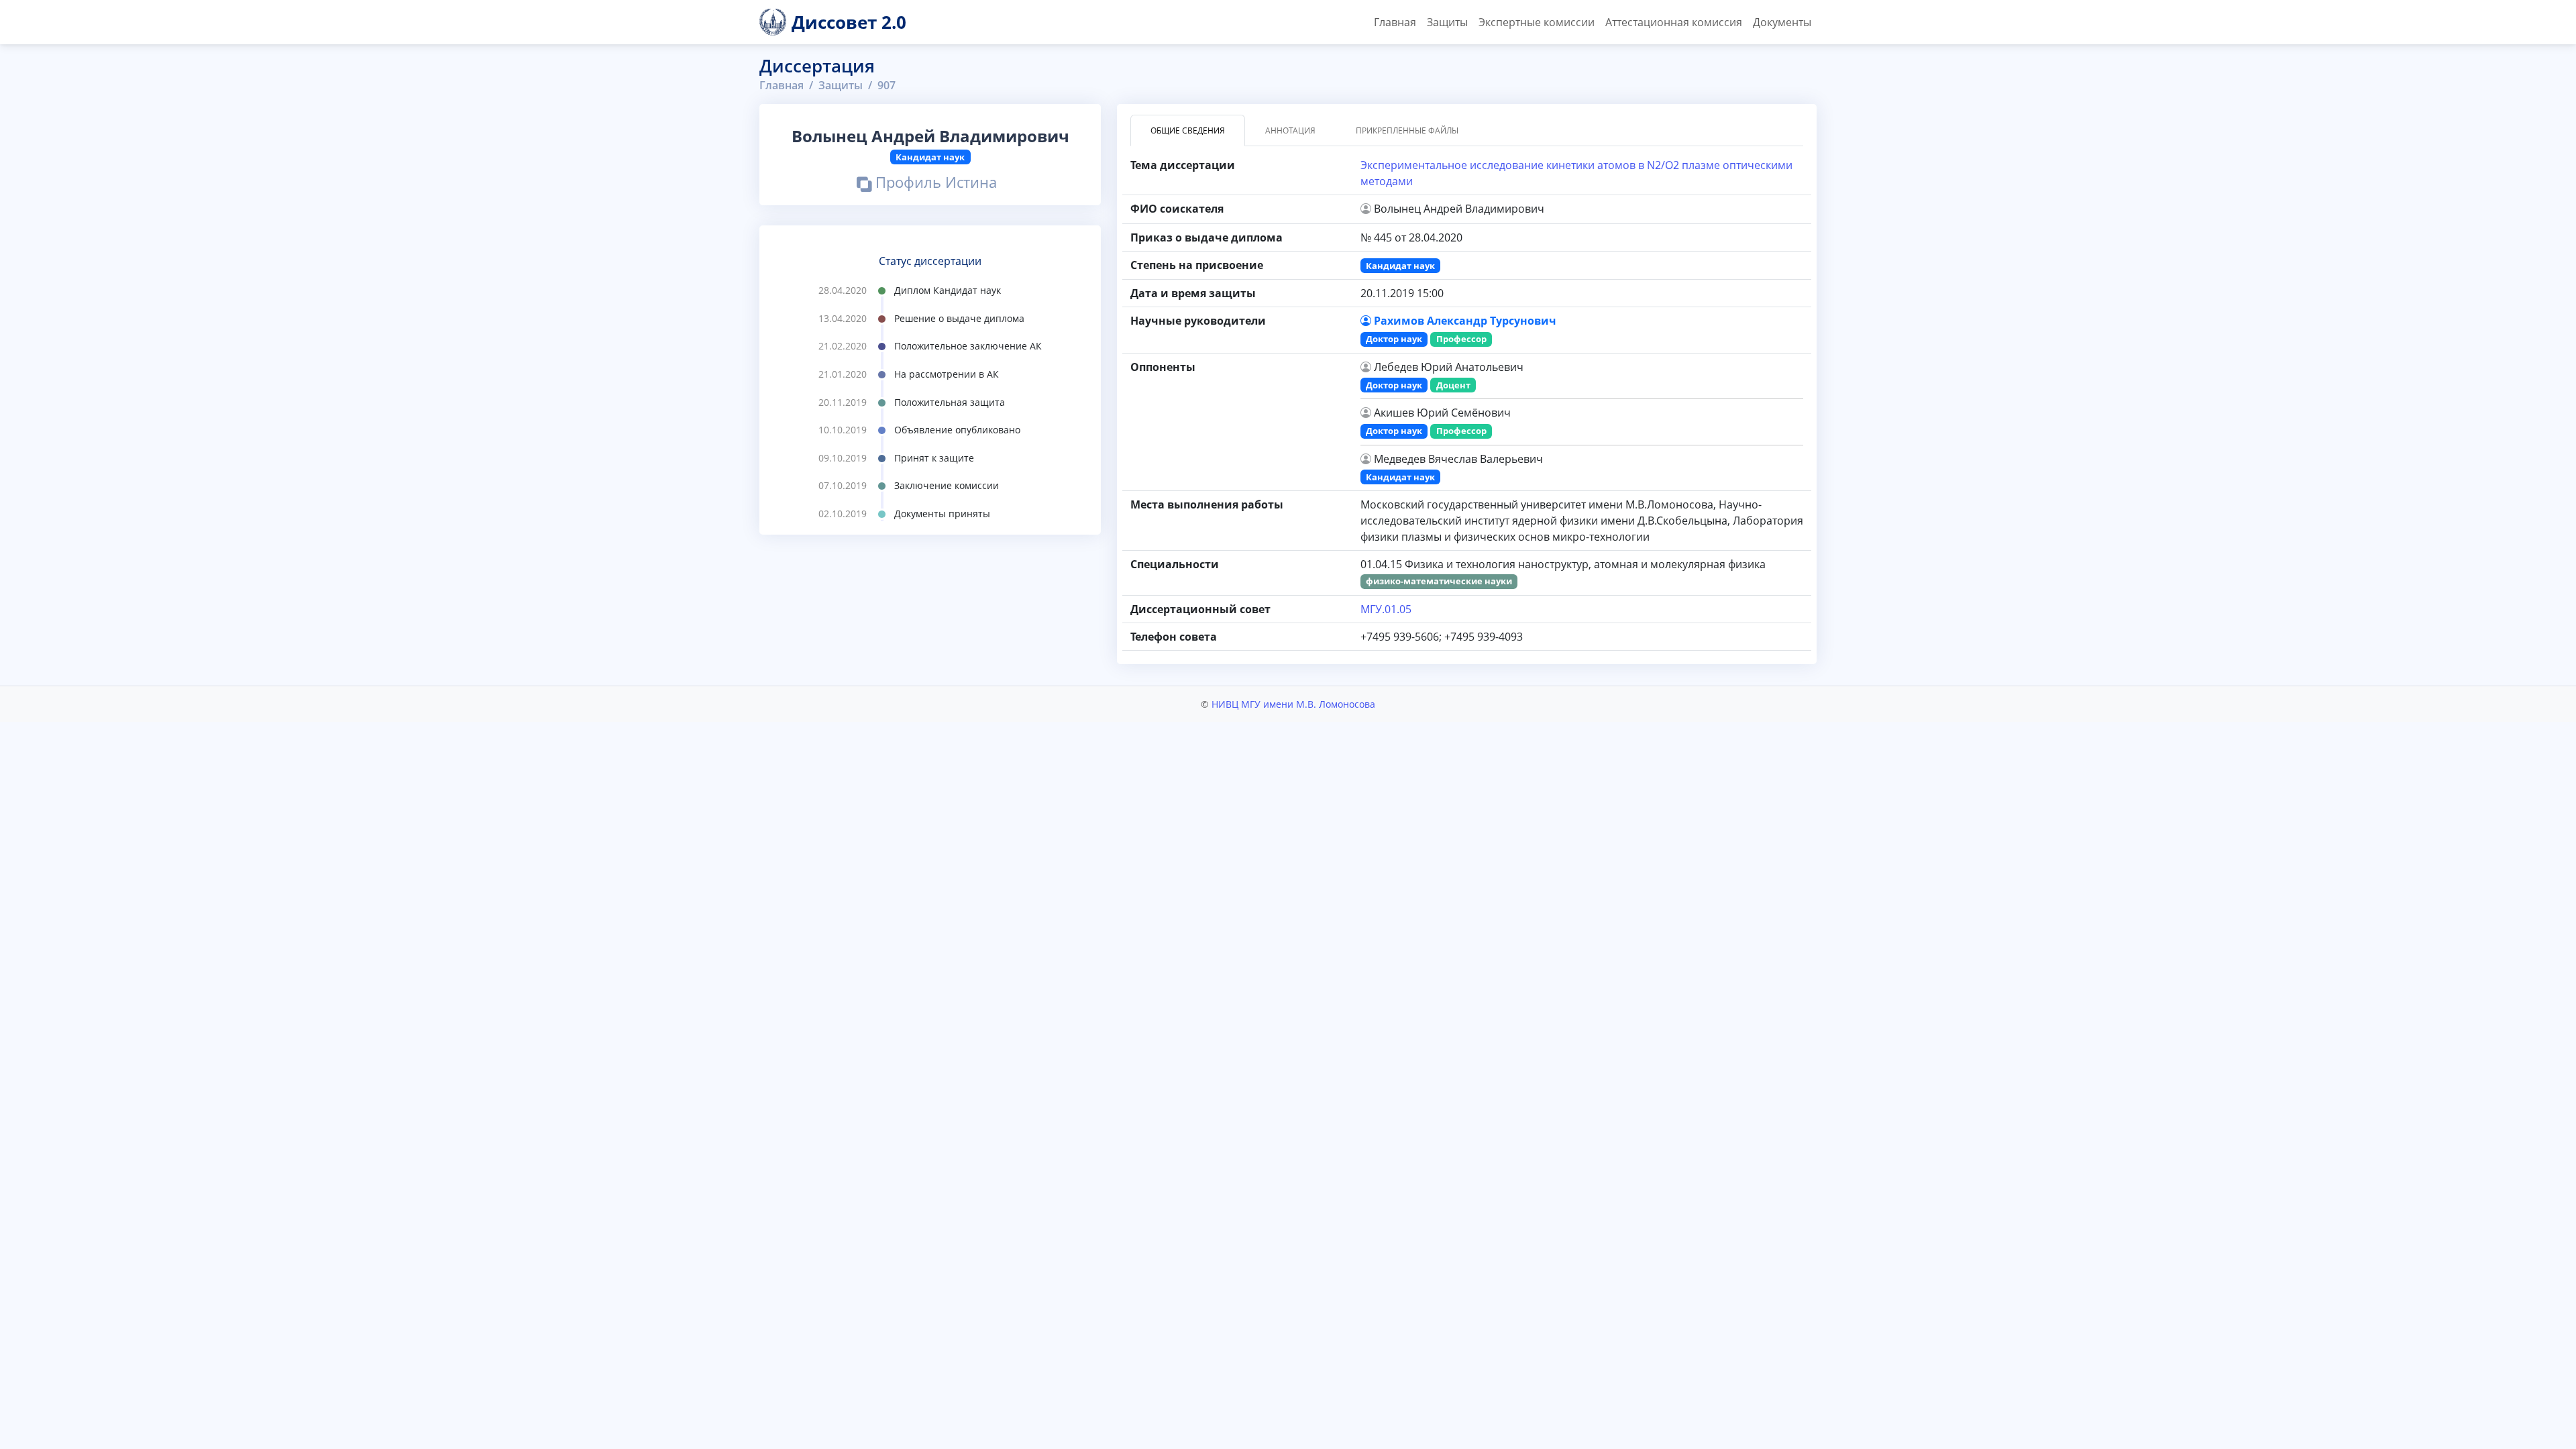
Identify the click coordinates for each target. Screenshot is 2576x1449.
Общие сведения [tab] (1188, 130)
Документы (1782, 22)
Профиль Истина (934, 184)
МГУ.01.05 (1386, 609)
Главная (1395, 22)
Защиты (1447, 22)
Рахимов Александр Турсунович (1465, 321)
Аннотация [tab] (1290, 130)
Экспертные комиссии (1537, 22)
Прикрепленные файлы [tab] (1407, 130)
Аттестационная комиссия (1674, 22)
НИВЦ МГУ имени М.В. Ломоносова (1293, 704)
